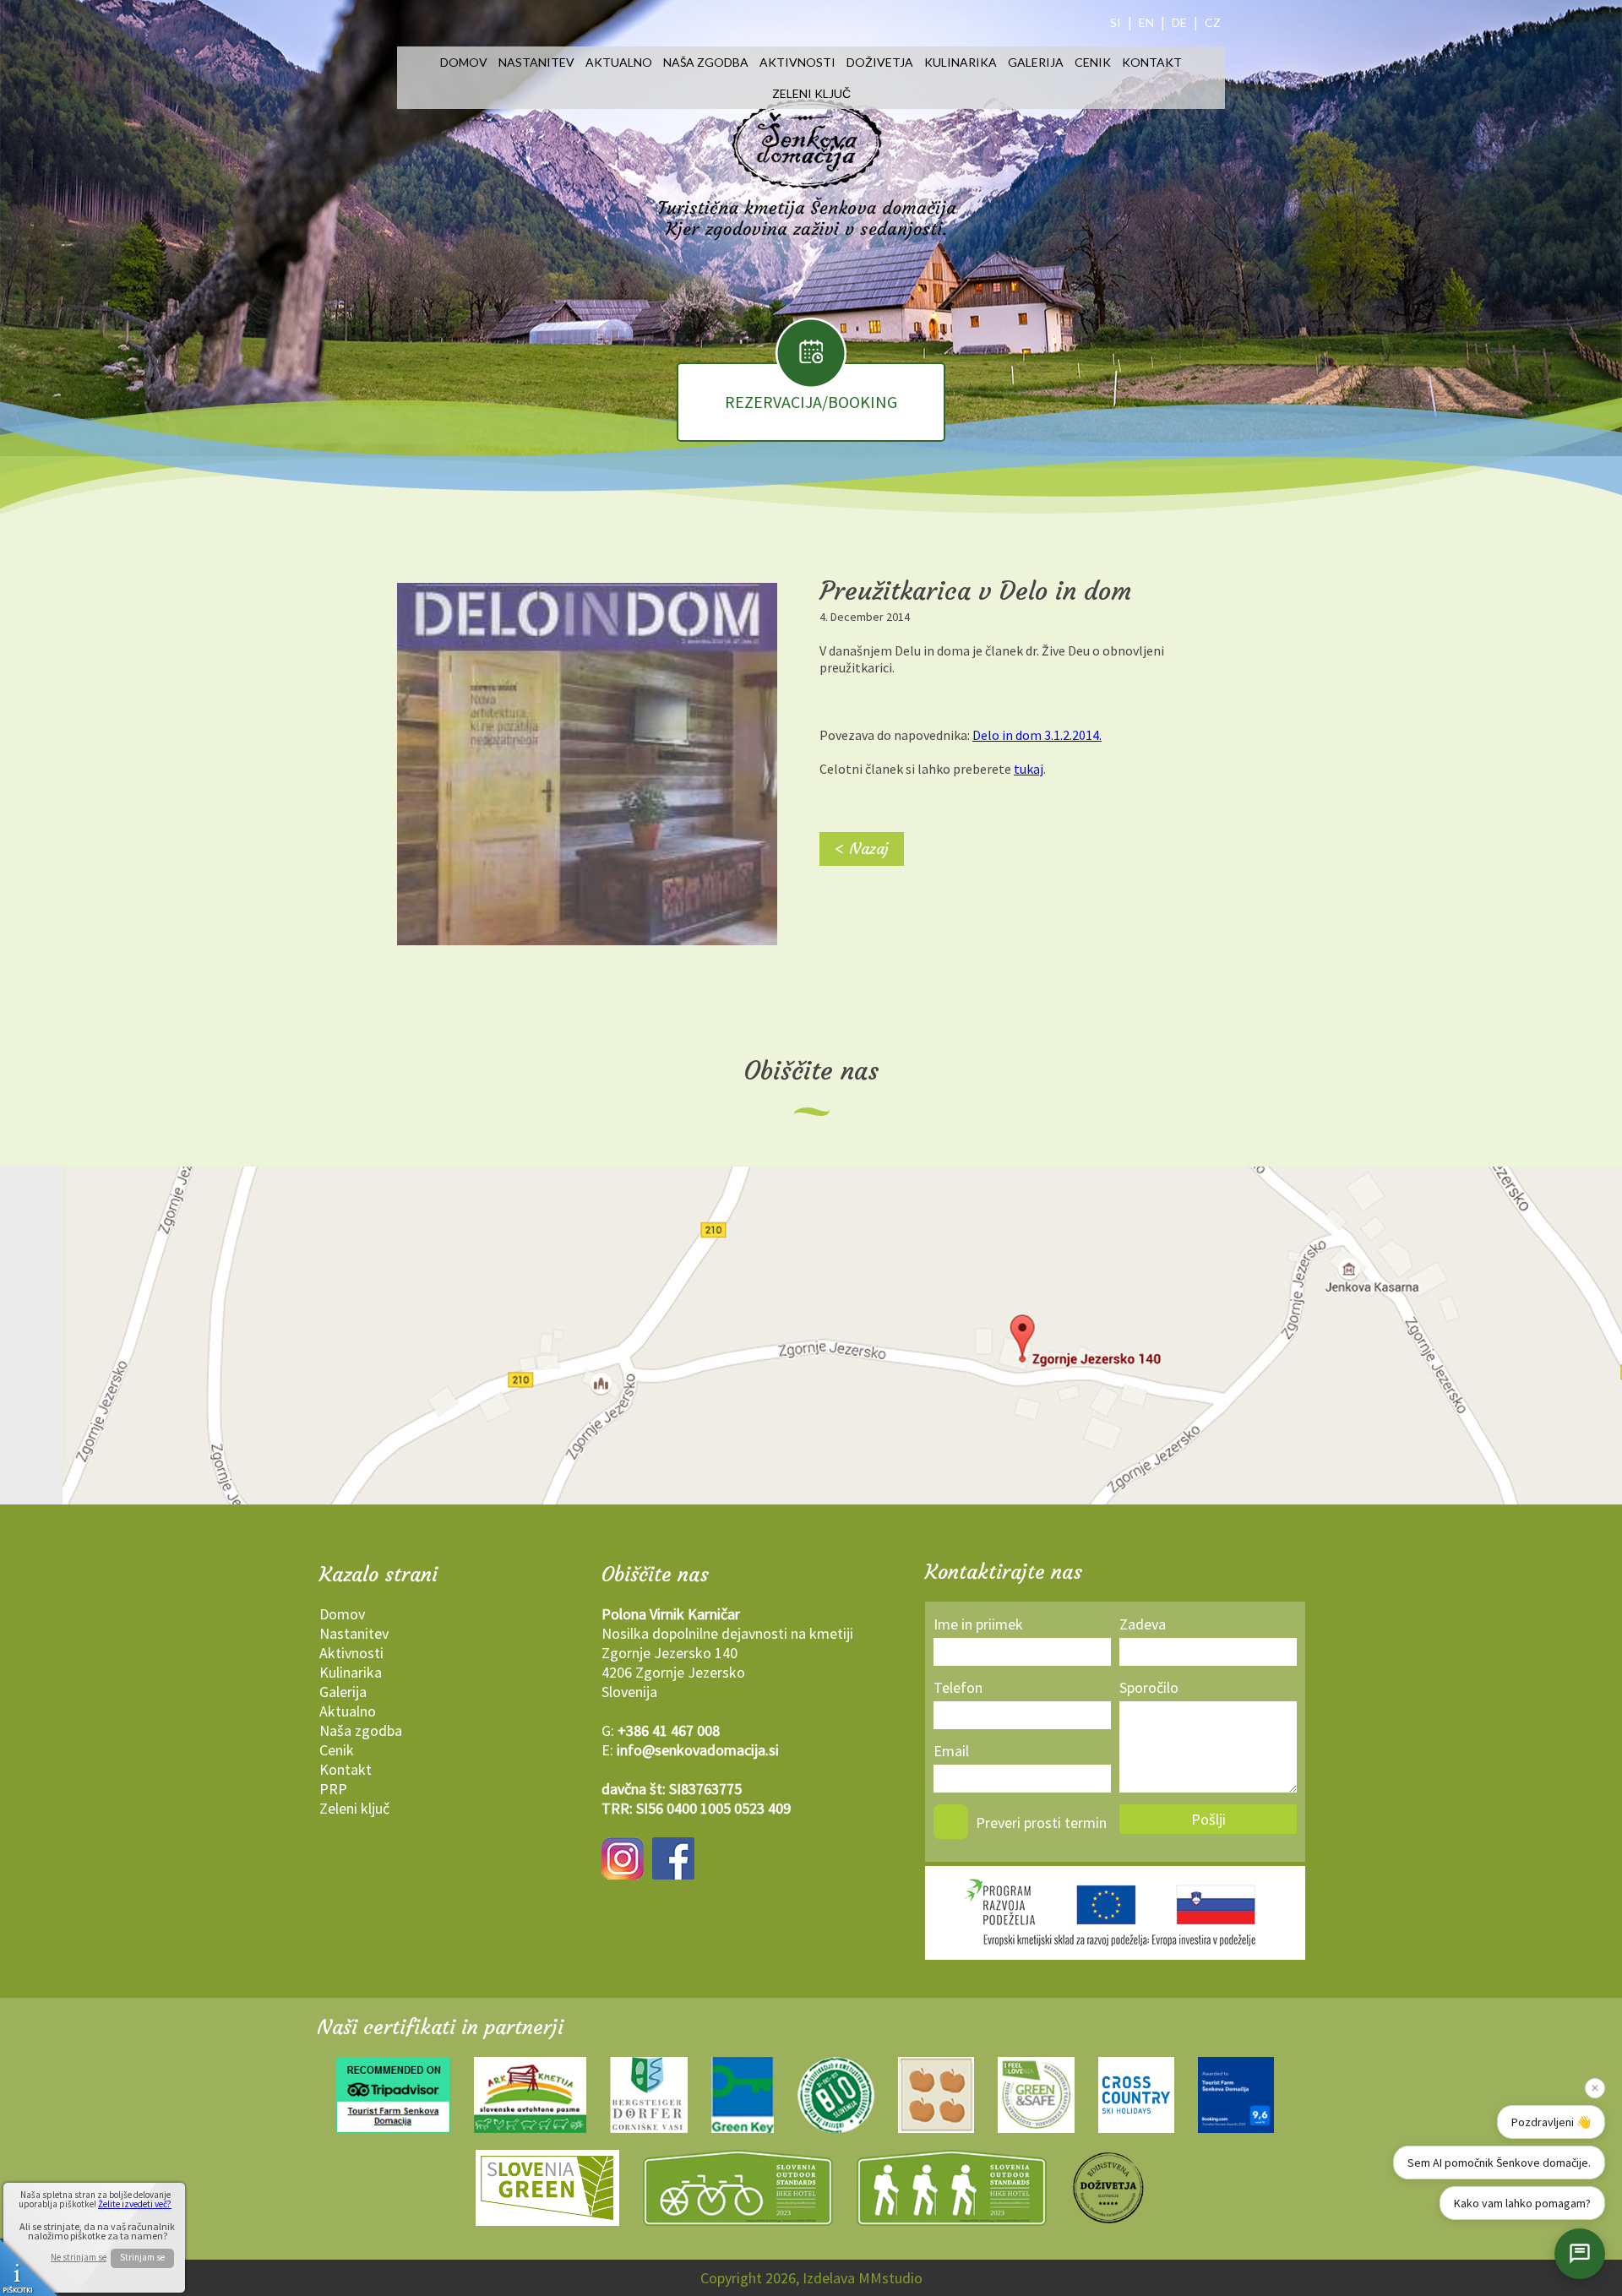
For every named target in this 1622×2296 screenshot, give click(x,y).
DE (1179, 22)
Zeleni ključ (811, 93)
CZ (1213, 22)
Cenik (1093, 62)
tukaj (1029, 769)
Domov (464, 62)
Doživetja (880, 62)
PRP (333, 1789)
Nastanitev (536, 62)
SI (1116, 22)
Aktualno (619, 62)
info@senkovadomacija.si (698, 1750)
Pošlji (1208, 1819)
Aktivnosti (797, 62)
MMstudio (890, 2278)
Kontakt (1152, 62)
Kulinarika (961, 62)
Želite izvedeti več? (135, 2204)
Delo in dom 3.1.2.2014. (1037, 735)
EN (1146, 22)
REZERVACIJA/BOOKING (811, 402)
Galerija (1036, 62)
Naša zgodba (706, 62)
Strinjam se (142, 2257)
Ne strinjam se (79, 2258)
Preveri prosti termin (1041, 1823)
